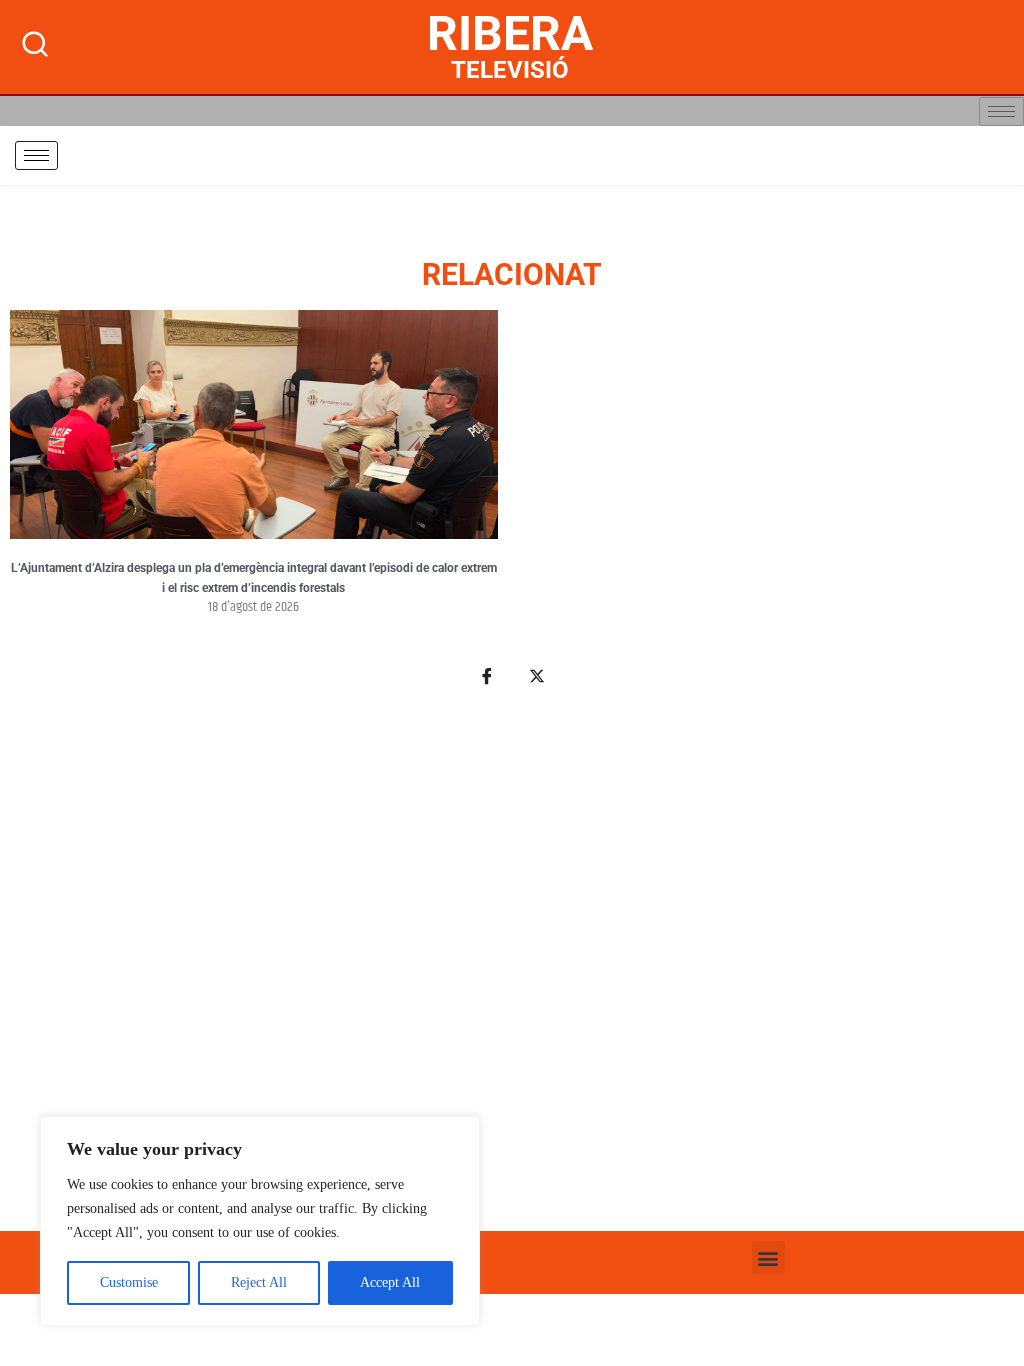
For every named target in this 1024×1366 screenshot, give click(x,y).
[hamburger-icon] (1001, 111)
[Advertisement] (512, 970)
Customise (129, 1282)
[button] (768, 1257)
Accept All (390, 1282)
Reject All (259, 1282)
